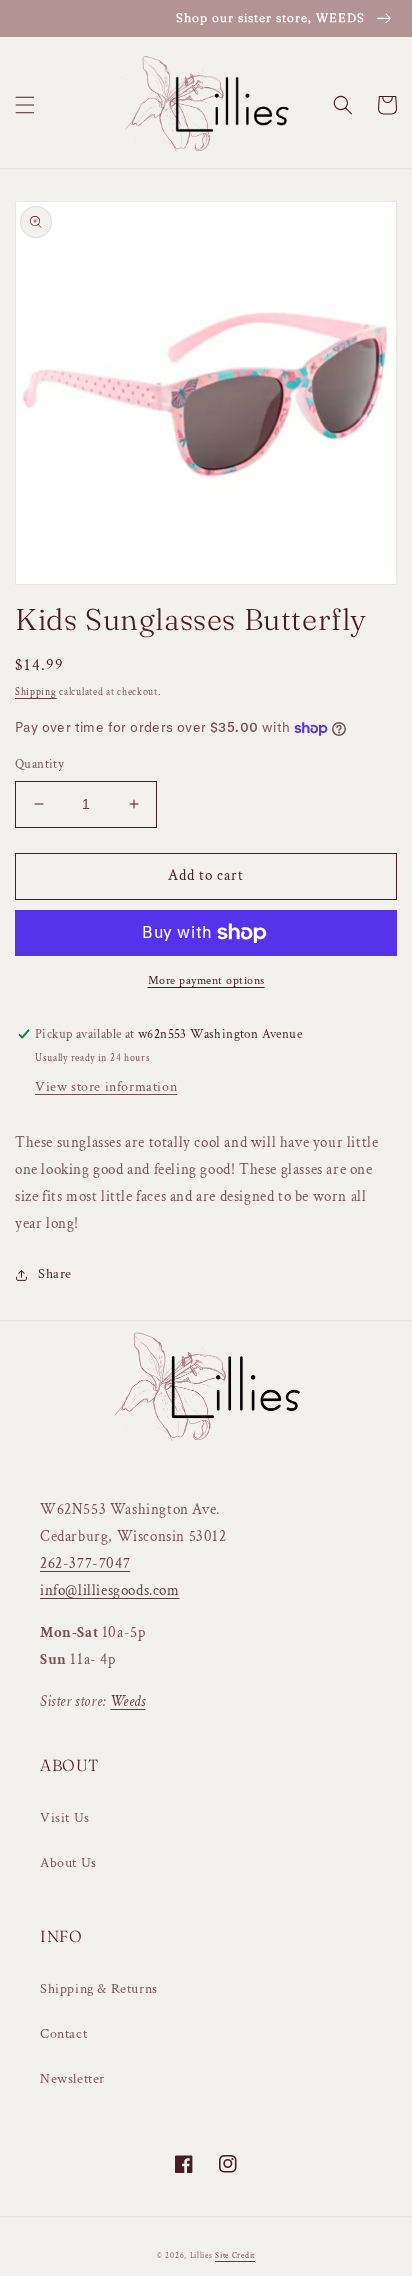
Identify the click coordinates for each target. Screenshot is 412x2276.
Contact (63, 2034)
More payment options (206, 980)
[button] (25, 105)
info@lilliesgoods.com (110, 1590)
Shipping (36, 692)
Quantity (39, 764)
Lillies (203, 2255)
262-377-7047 (85, 1563)
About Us (68, 1863)
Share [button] (55, 1274)
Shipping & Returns (99, 1989)
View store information (106, 1087)
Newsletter (72, 2079)
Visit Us (65, 1818)
